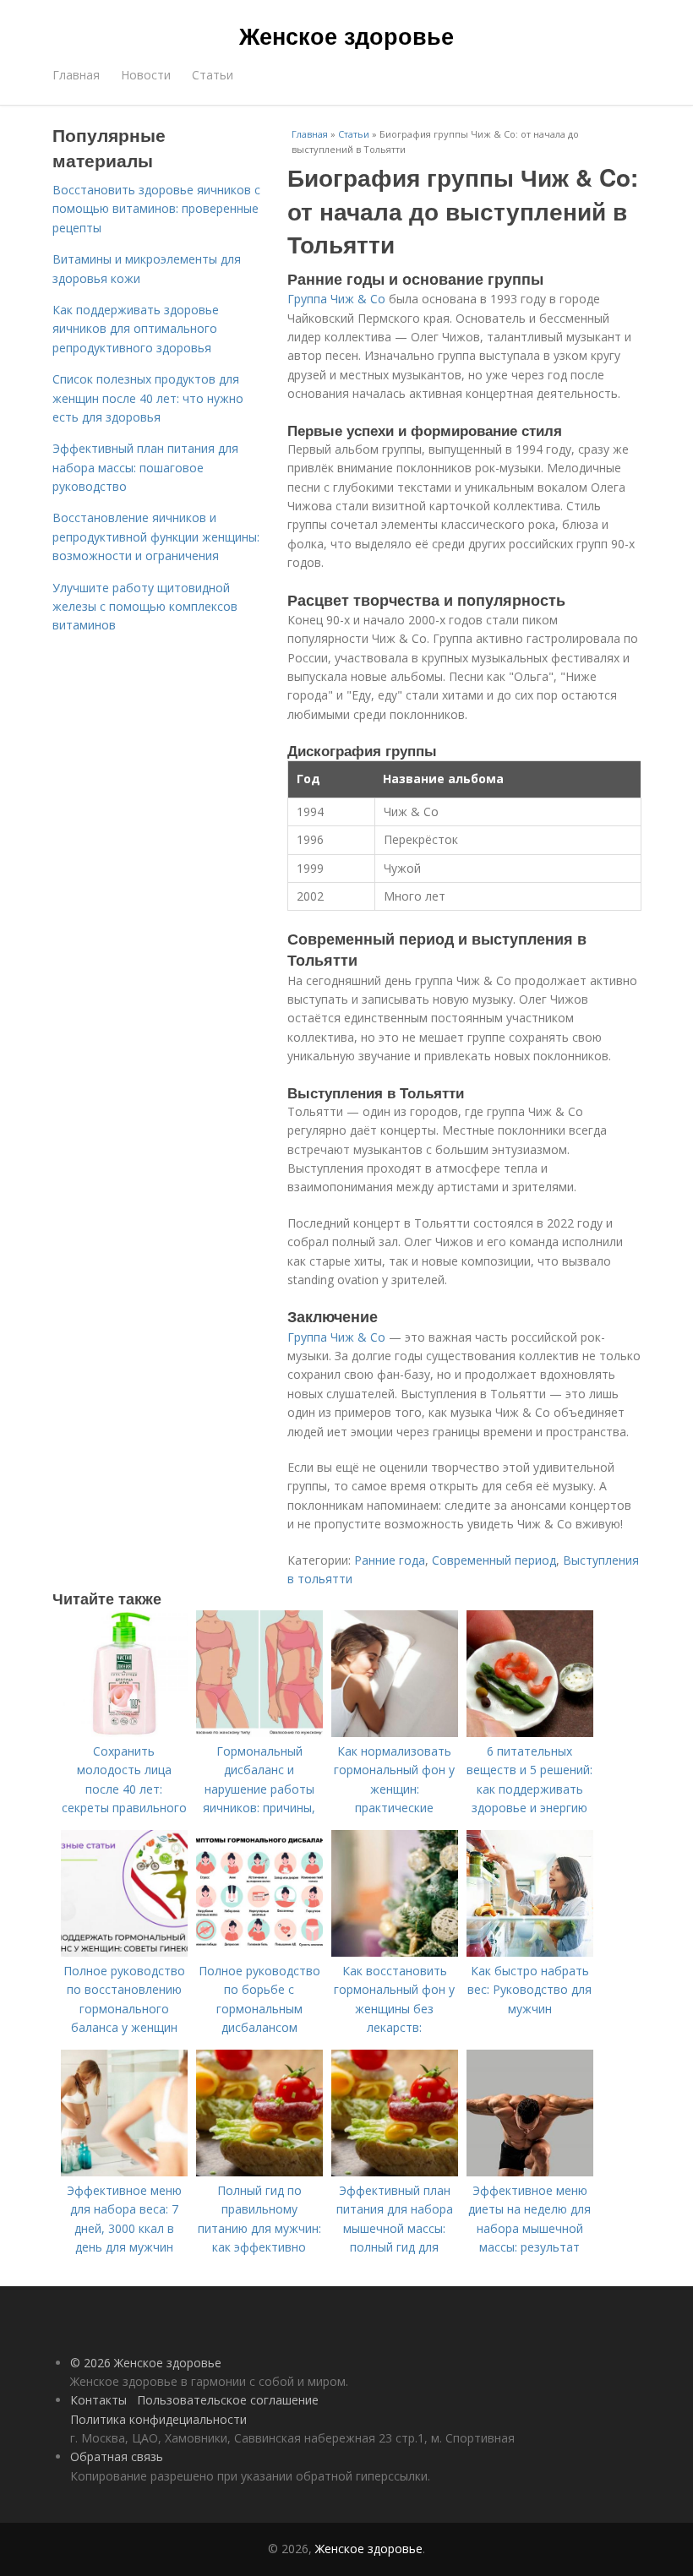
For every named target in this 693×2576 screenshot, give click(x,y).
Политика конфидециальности (158, 2419)
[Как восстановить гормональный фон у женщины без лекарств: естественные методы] (395, 1952)
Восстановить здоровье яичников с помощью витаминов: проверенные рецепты (156, 209)
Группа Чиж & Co (336, 299)
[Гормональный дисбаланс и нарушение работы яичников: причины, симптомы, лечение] (259, 1732)
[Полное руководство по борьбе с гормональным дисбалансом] (259, 1952)
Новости (146, 75)
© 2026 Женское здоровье (146, 2363)
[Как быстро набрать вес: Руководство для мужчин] (530, 1952)
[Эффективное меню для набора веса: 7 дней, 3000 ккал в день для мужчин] (124, 2172)
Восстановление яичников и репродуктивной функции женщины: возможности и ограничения (156, 536)
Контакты (98, 2400)
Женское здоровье (346, 35)
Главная (76, 75)
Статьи (213, 75)
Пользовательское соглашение (228, 2400)
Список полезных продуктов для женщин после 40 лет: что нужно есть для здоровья (148, 398)
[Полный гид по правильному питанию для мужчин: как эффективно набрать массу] (259, 2172)
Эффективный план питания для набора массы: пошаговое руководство (145, 467)
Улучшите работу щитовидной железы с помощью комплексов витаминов (145, 607)
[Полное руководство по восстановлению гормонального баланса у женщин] (124, 1952)
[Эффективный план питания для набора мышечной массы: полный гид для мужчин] (395, 2172)
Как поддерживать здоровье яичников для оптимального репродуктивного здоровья (136, 329)
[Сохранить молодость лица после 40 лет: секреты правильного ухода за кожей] (124, 1732)
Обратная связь (117, 2456)
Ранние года (390, 1560)
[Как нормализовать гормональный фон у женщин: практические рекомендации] (395, 1732)
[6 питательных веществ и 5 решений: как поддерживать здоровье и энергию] (530, 1732)
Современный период (494, 1560)
